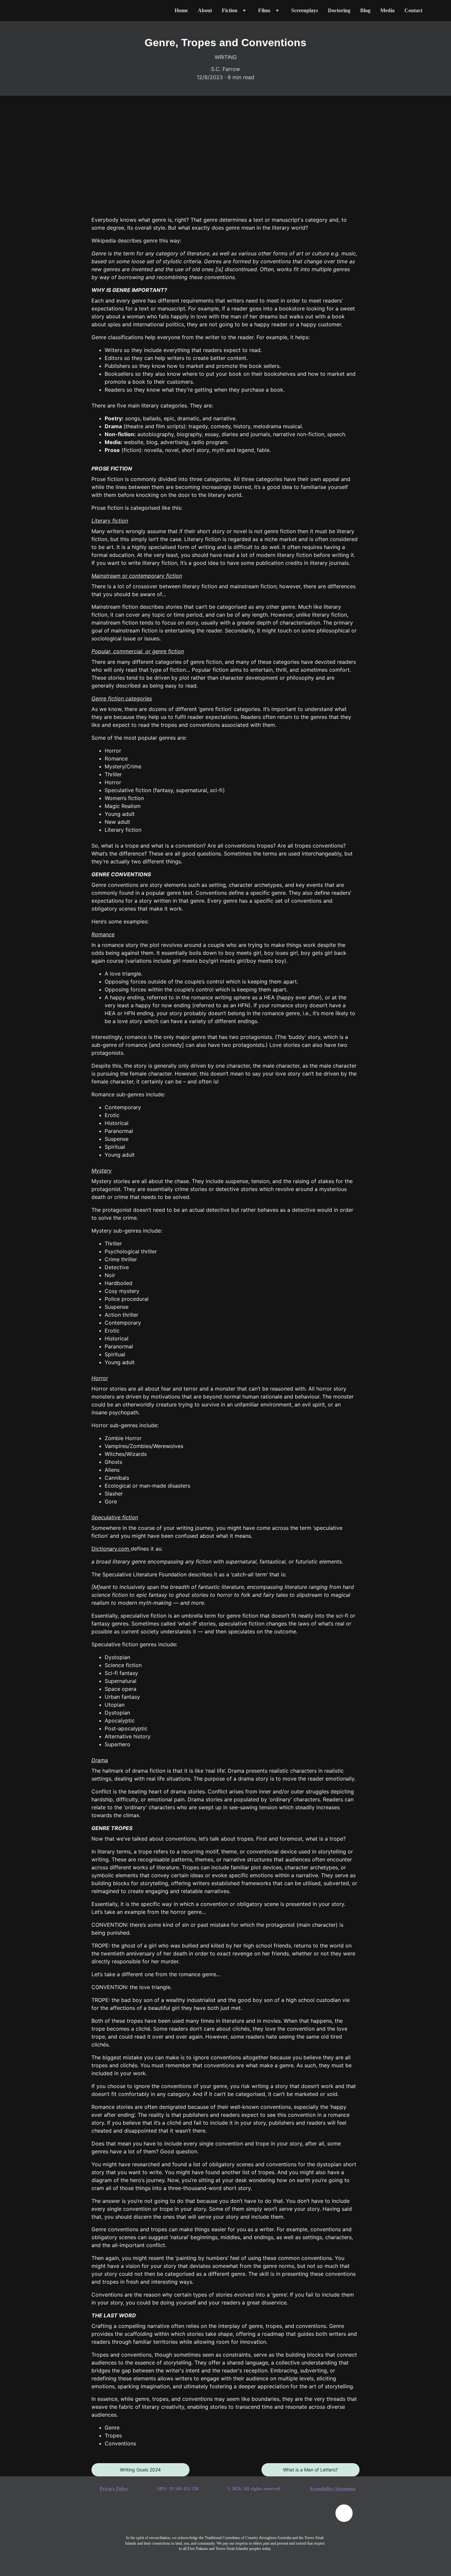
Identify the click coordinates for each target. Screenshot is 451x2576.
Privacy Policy (114, 2489)
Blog (365, 10)
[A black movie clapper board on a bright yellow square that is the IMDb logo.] (310, 2517)
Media (387, 10)
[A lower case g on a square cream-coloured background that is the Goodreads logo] (173, 2518)
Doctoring (339, 10)
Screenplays (305, 10)
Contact (413, 10)
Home (181, 10)
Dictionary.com (110, 1549)
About (205, 10)
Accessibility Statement (332, 2489)
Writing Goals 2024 (140, 2470)
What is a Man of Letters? (310, 2470)
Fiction (230, 10)
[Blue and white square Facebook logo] (140, 2518)
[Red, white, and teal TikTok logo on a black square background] (208, 2518)
